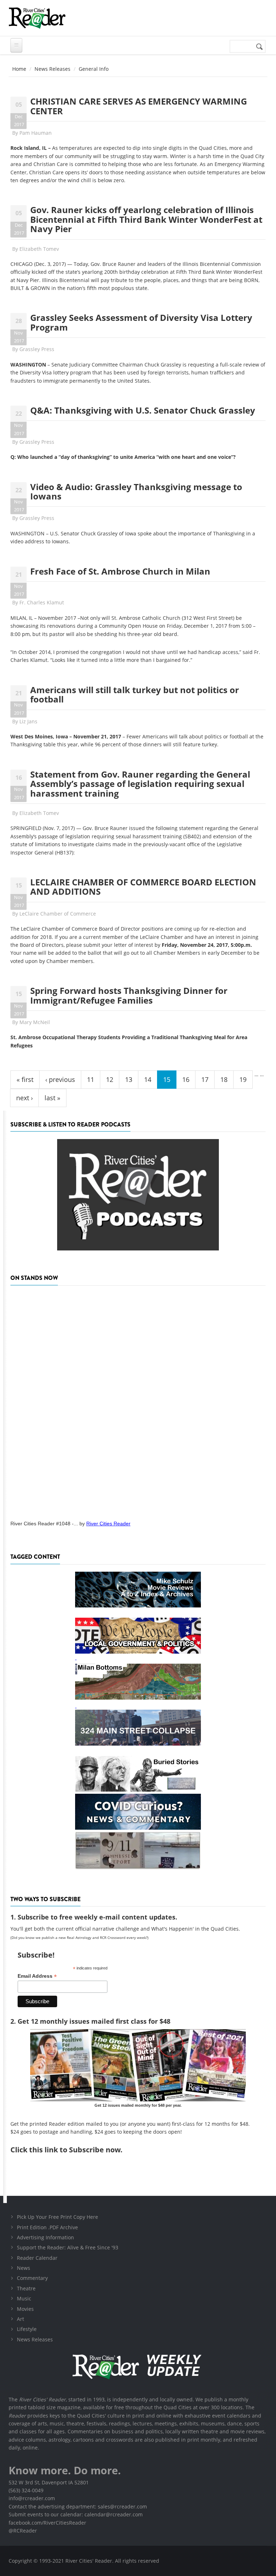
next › (24, 1098)
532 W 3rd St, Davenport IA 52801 (49, 2482)
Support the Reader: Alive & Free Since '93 (68, 2247)
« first (25, 1079)
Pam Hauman (36, 133)
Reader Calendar (37, 2258)
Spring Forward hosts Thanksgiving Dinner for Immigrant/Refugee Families (129, 995)
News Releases (52, 69)
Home (19, 69)
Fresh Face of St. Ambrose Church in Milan (120, 571)
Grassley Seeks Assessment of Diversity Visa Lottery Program (141, 322)
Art (20, 2319)
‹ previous (60, 1079)
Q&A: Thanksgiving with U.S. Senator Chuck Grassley (143, 410)
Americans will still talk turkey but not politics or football (135, 694)
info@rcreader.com (32, 2498)
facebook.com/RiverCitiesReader (47, 2523)
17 (205, 1079)
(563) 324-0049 (26, 2490)
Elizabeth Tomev (39, 249)
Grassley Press (37, 349)
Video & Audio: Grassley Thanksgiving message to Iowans (136, 491)
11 (91, 1079)
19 (243, 1079)
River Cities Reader (108, 1524)
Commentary (32, 2278)
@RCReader (23, 2531)
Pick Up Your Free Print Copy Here (57, 2217)
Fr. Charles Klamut (42, 602)
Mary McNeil (35, 1022)
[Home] (37, 18)
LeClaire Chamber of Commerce (58, 914)
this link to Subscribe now (75, 2150)
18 (224, 1079)
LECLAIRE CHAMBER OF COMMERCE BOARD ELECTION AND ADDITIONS (143, 887)
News (24, 2268)
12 (110, 1079)
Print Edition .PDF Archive (47, 2227)
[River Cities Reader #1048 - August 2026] (138, 1401)
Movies (25, 2309)
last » (52, 1098)
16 (186, 1079)
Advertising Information (45, 2237)
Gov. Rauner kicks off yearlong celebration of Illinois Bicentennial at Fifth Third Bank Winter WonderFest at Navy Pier (146, 219)
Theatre (26, 2288)
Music (24, 2298)
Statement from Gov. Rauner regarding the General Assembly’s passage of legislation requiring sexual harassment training (140, 784)
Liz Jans (28, 721)
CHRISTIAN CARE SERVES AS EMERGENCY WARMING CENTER (139, 106)
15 (167, 1079)
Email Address (37, 1976)
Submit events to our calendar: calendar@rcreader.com (76, 2514)
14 (148, 1079)
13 (129, 1079)
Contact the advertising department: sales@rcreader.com (78, 2506)
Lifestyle (27, 2329)
